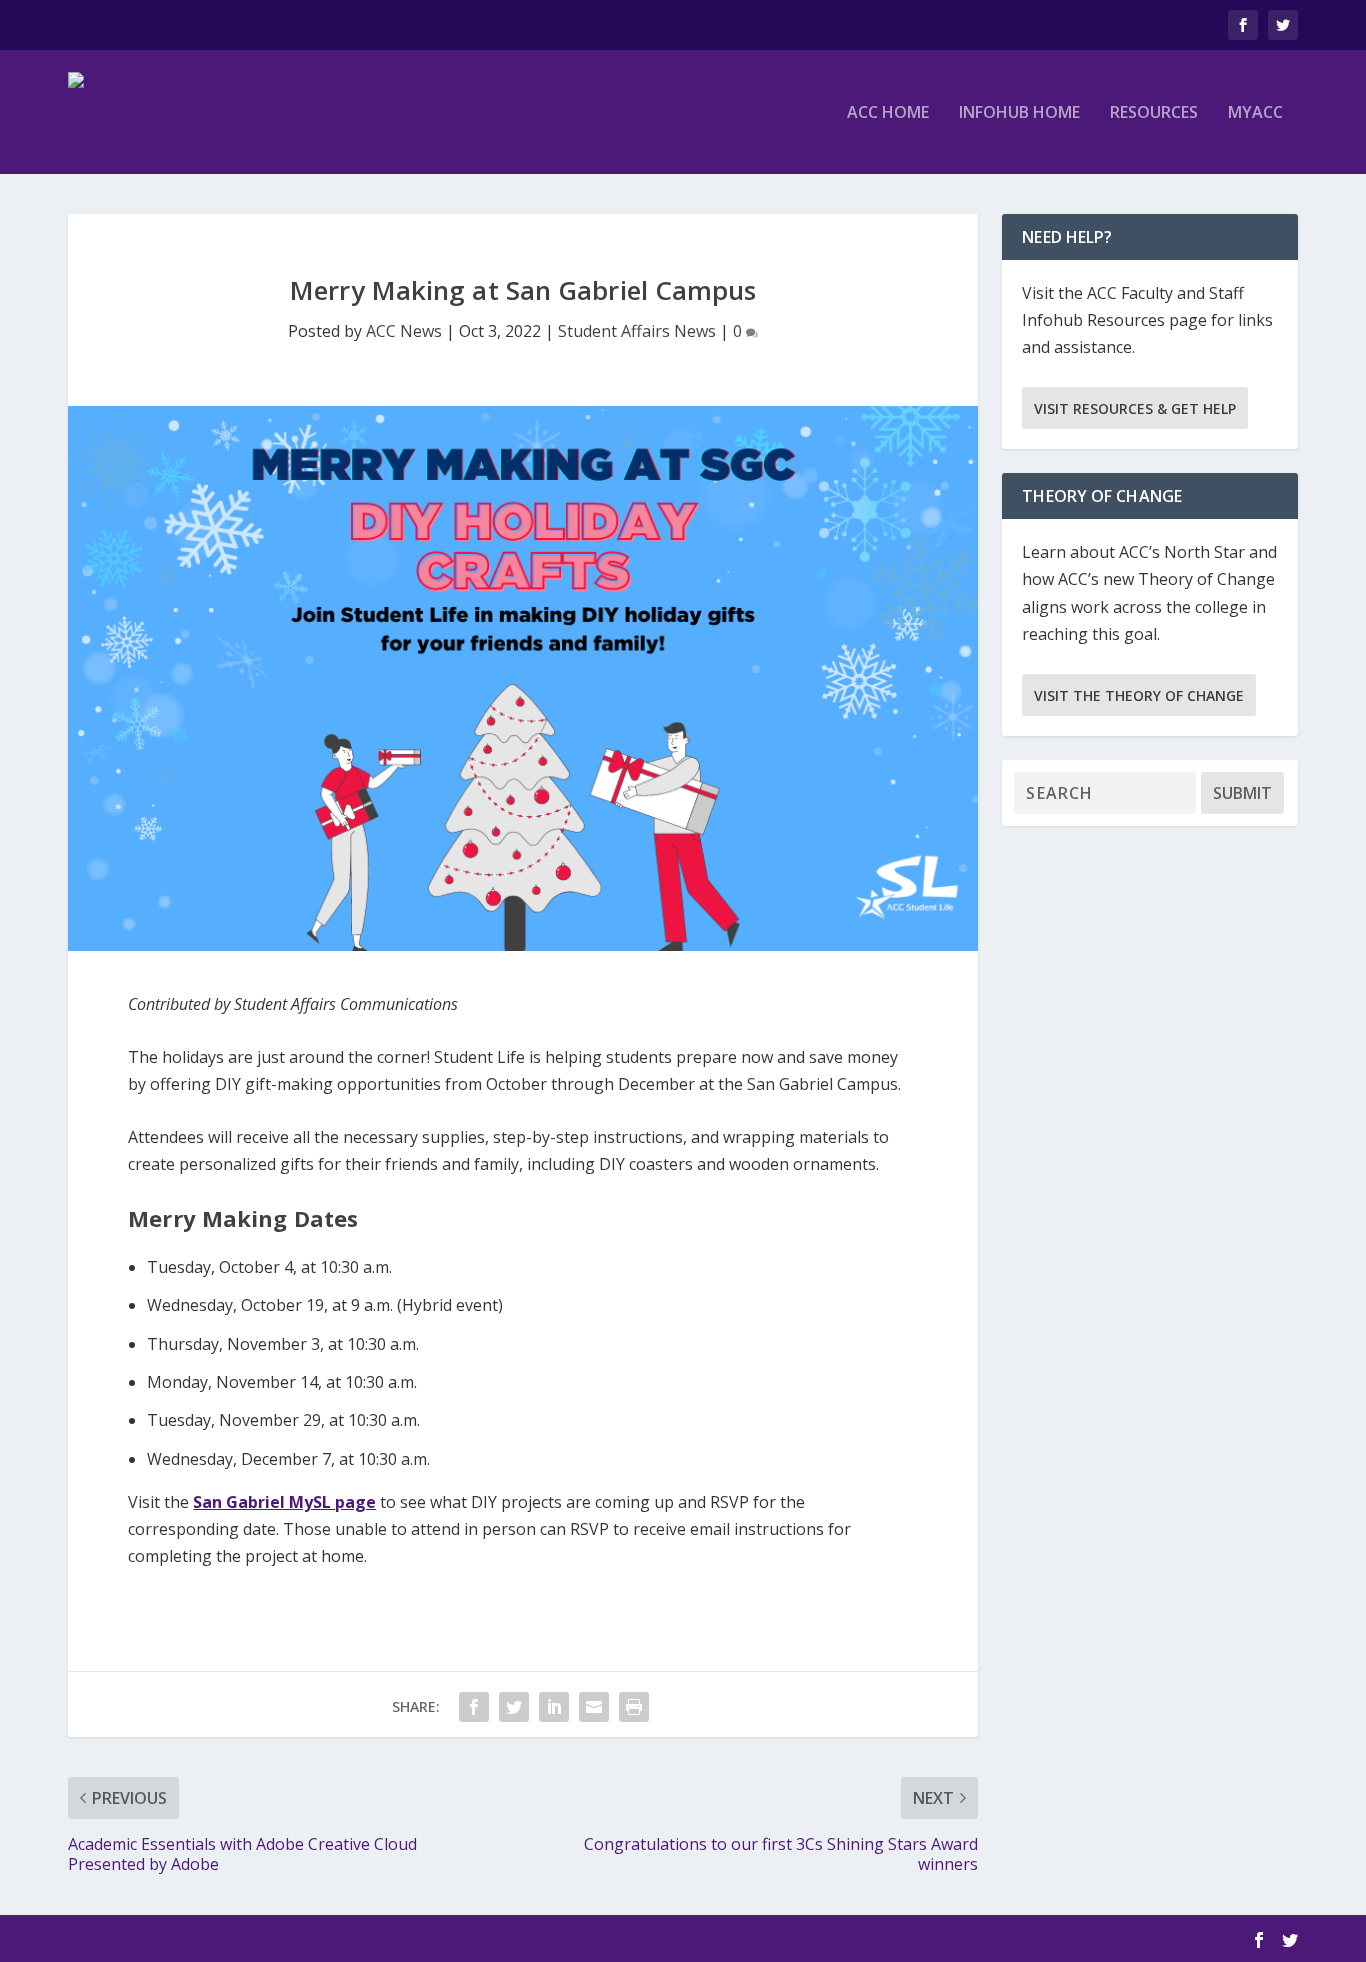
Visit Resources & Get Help (1135, 408)
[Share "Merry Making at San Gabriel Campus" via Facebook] (474, 1707)
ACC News (404, 331)
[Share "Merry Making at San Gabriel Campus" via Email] (594, 1707)
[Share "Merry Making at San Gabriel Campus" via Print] (634, 1707)
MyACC (1255, 113)
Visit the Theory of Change (1139, 695)
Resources (1154, 113)
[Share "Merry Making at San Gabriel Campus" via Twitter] (514, 1707)
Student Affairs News (637, 331)
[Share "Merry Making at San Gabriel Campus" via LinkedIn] (554, 1707)
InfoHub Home (1019, 113)
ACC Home (888, 113)
